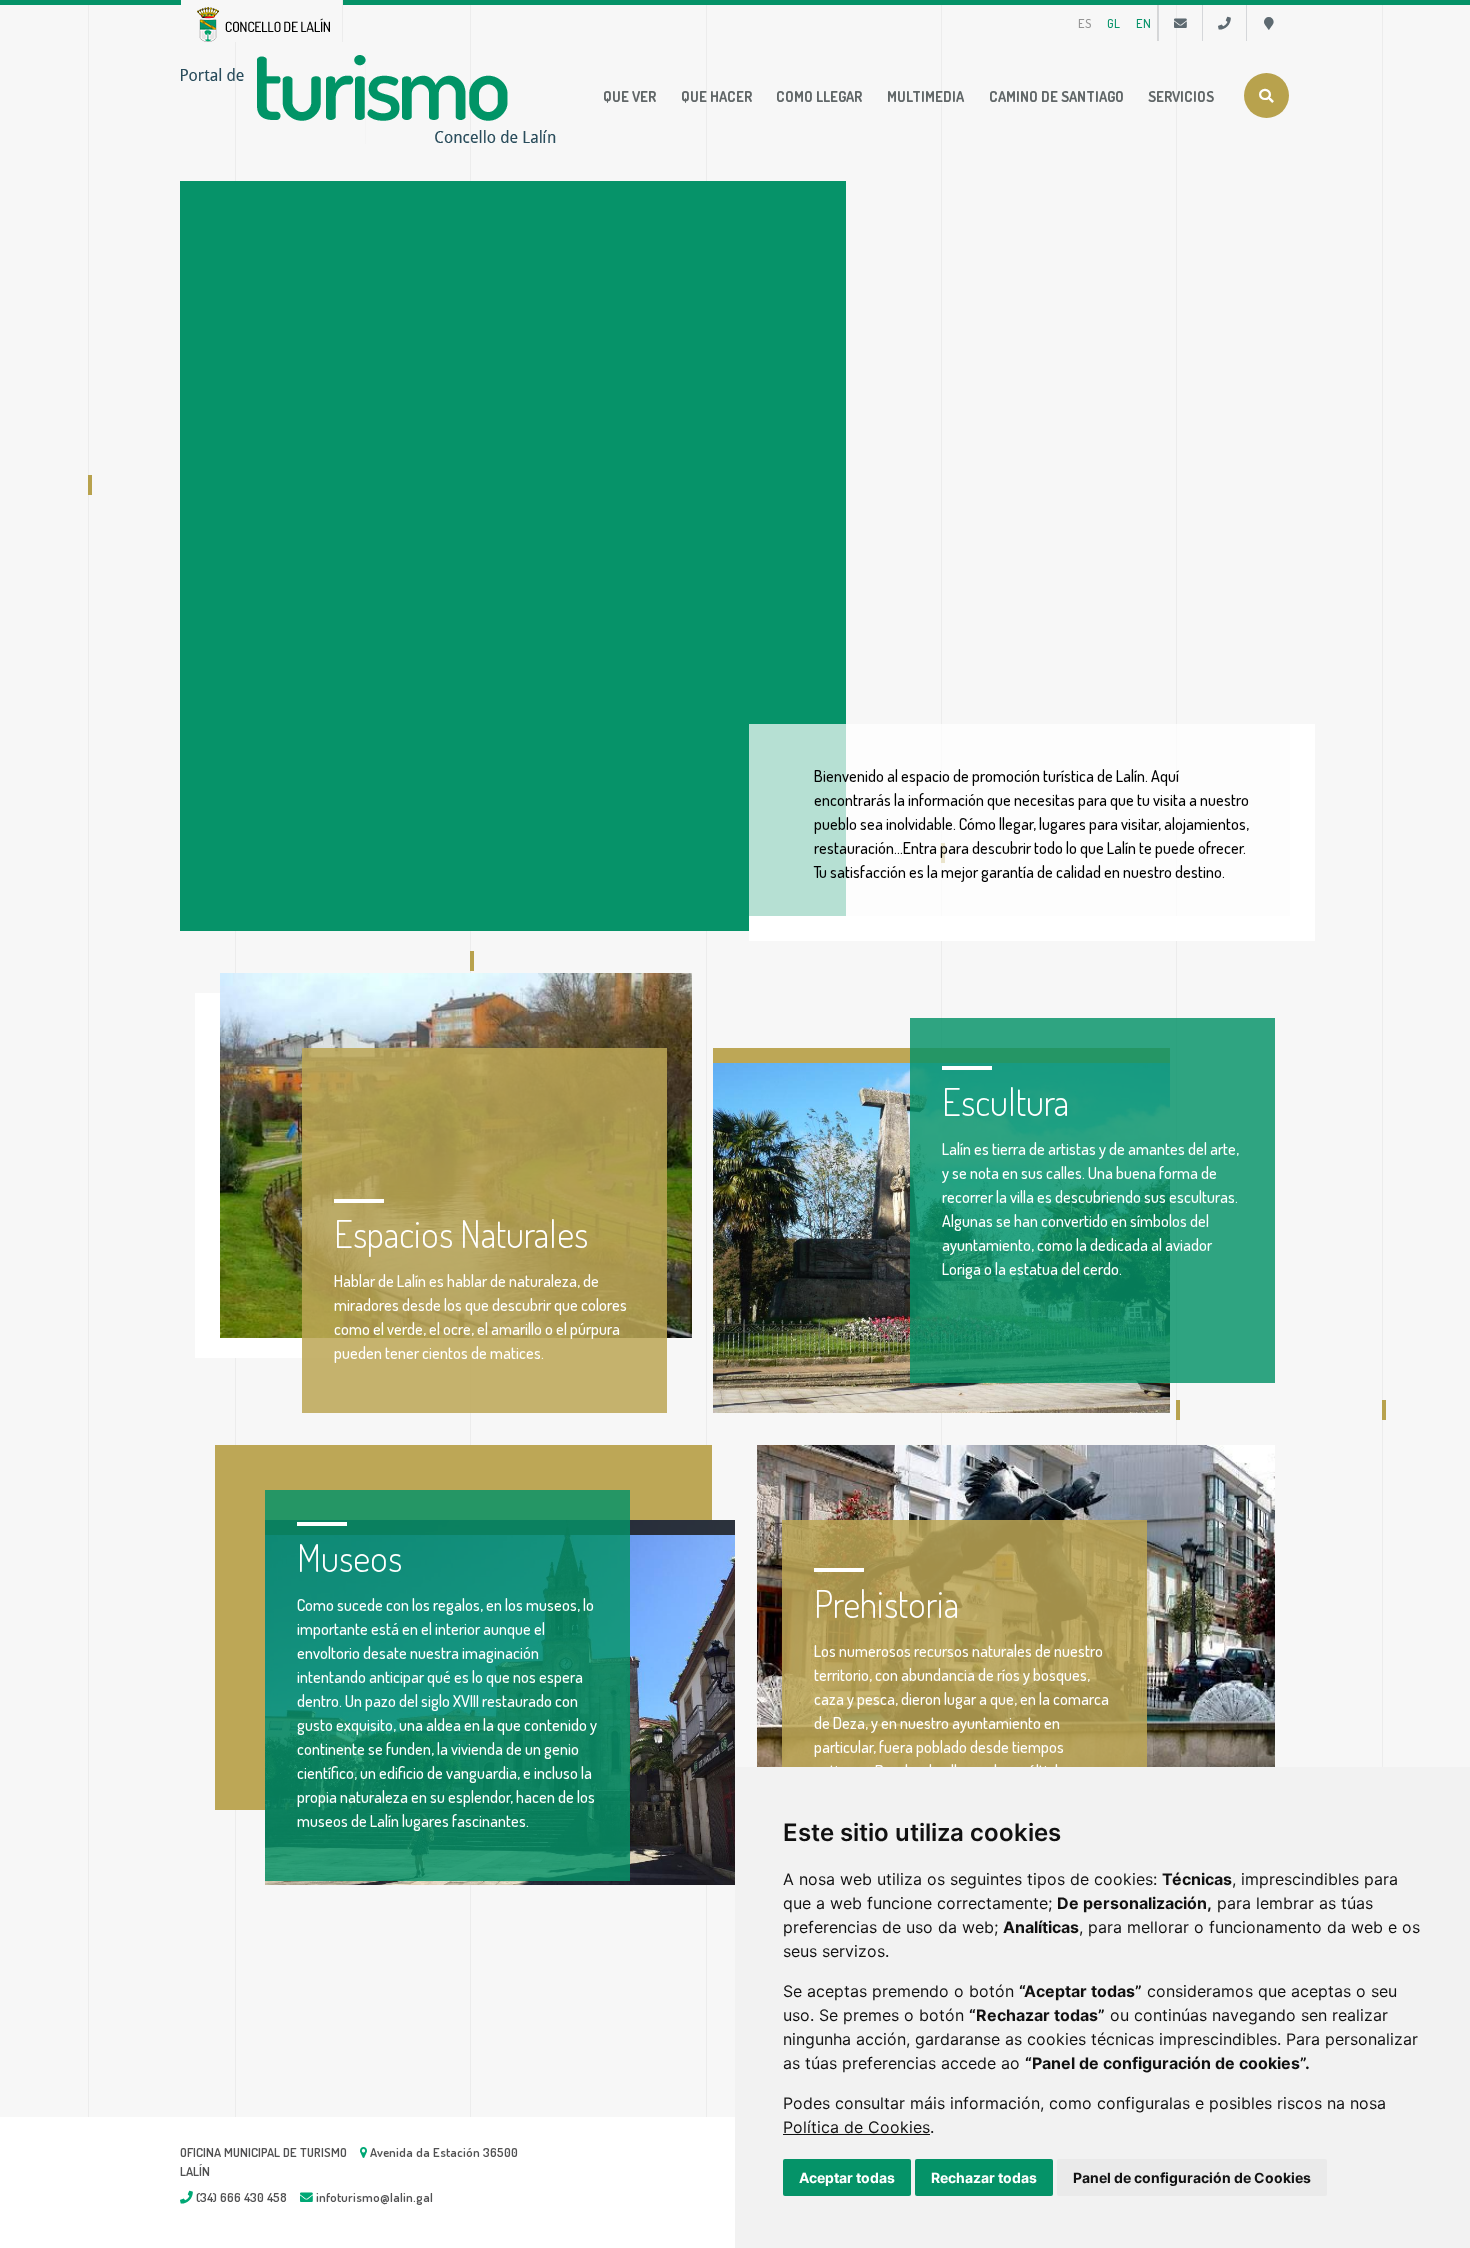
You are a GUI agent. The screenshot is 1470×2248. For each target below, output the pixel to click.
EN (1143, 23)
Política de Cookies (856, 2127)
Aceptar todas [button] (847, 2177)
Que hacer (716, 96)
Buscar (1266, 95)
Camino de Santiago (1056, 96)
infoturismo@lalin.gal (373, 2197)
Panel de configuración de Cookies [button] (1192, 2177)
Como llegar (819, 96)
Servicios (1181, 96)
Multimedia (925, 96)
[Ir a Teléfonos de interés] (1224, 23)
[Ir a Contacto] (1180, 23)
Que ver (629, 96)
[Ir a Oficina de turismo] (1268, 23)
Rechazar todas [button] (984, 2177)
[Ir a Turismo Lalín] (372, 97)
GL (1113, 23)
